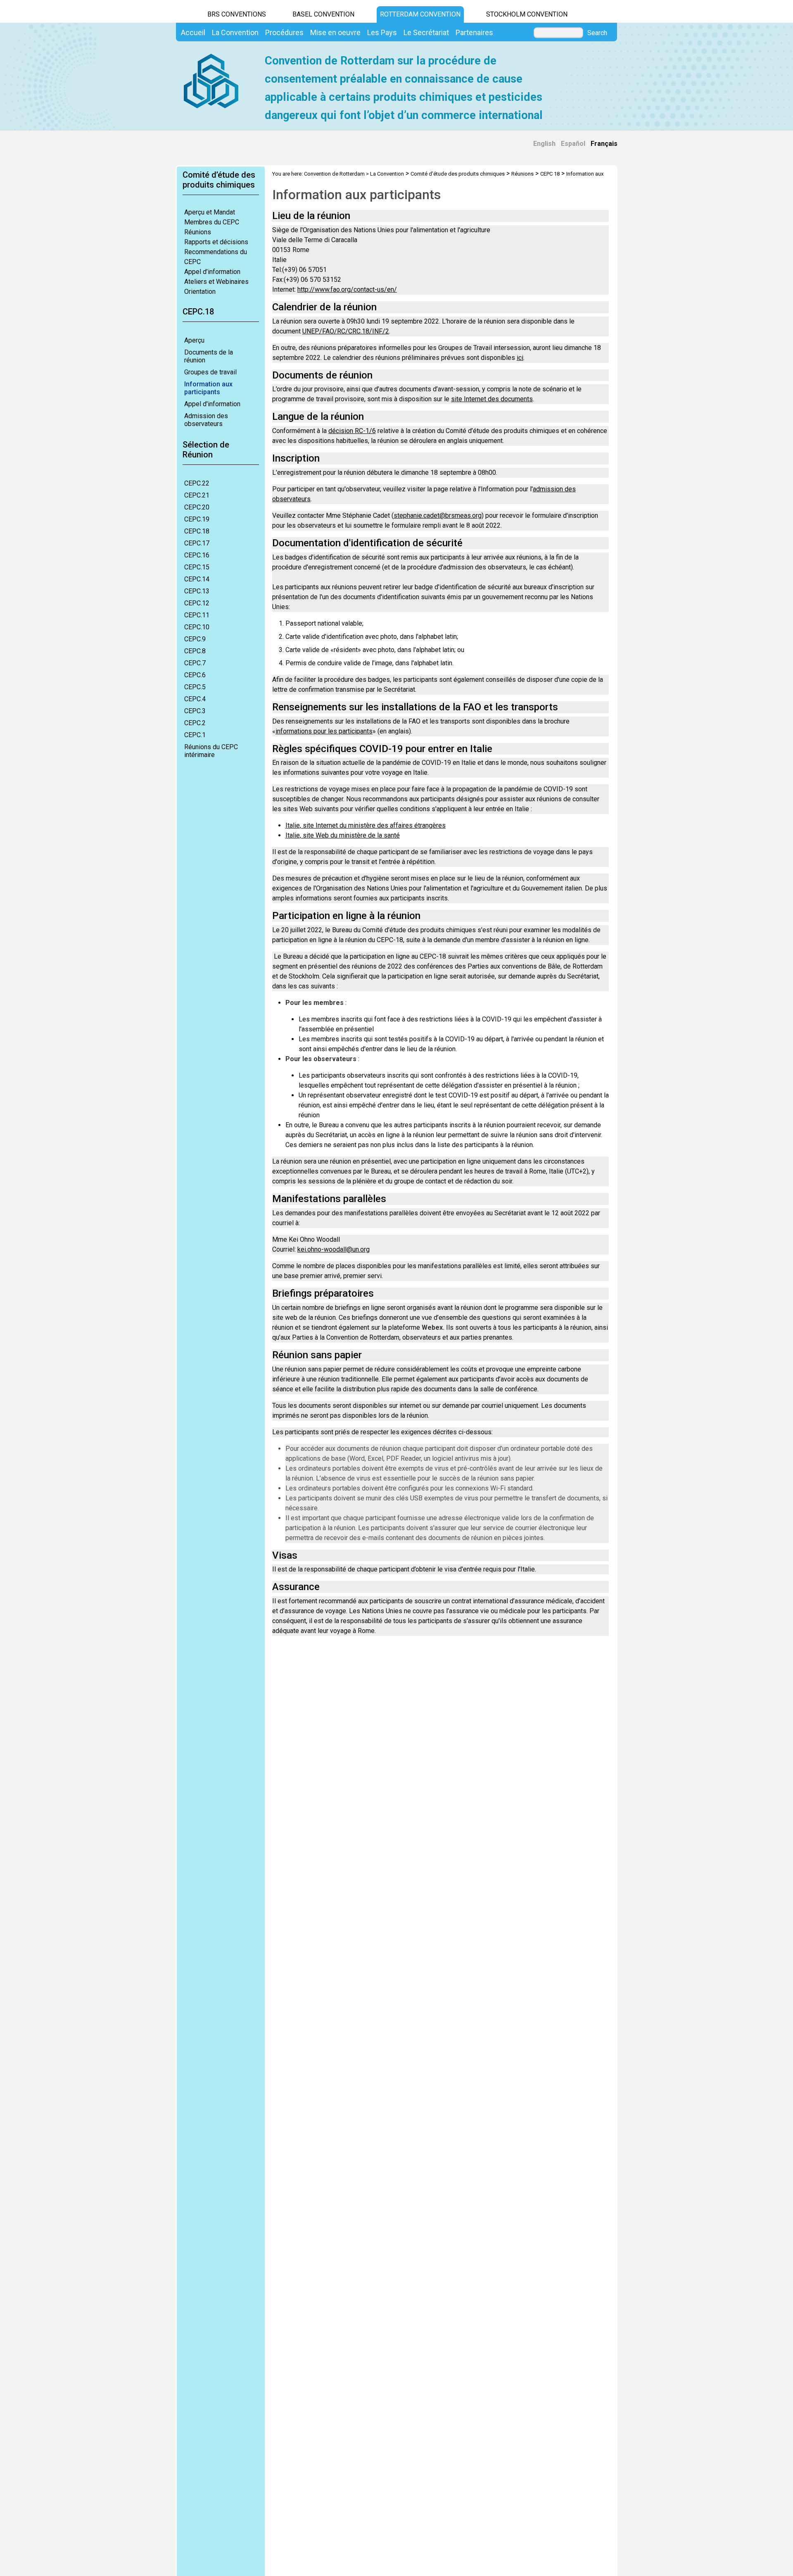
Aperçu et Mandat (210, 212)
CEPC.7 (195, 663)
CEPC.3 (195, 711)
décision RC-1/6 (352, 431)
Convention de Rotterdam (334, 174)
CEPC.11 (197, 615)
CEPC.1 (195, 735)
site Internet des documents (492, 399)
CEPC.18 (197, 531)
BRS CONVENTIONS (237, 14)
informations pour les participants (324, 731)
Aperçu (194, 340)
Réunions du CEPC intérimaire (211, 751)
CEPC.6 (195, 675)
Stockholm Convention (527, 14)
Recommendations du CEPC (216, 257)
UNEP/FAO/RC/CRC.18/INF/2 (346, 331)
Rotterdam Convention (420, 14)
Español (573, 144)
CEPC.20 (197, 507)
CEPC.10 (197, 627)
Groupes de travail (210, 372)
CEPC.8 (195, 651)
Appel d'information (212, 404)
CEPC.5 (195, 687)
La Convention (387, 174)
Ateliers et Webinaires (216, 282)
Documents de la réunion (209, 356)
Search (597, 33)
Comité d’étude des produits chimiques (458, 174)
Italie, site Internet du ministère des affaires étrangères (366, 825)
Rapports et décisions (216, 242)
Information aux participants (208, 388)
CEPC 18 (550, 174)
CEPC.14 (197, 579)
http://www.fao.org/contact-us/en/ (347, 289)
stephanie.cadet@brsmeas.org (438, 515)
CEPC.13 (197, 591)
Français (604, 144)
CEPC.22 (197, 483)
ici (520, 358)
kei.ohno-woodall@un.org (334, 1249)
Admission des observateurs (206, 420)
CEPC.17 (197, 543)
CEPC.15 (197, 567)
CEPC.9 (195, 639)
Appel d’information (212, 272)
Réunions (198, 232)
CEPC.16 (197, 555)
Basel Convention (323, 14)
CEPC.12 (197, 603)
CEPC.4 (195, 699)
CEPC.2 (195, 723)
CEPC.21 (197, 495)
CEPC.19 (197, 519)
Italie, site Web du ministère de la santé (343, 835)
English (544, 144)
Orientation (200, 292)
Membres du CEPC (212, 222)
